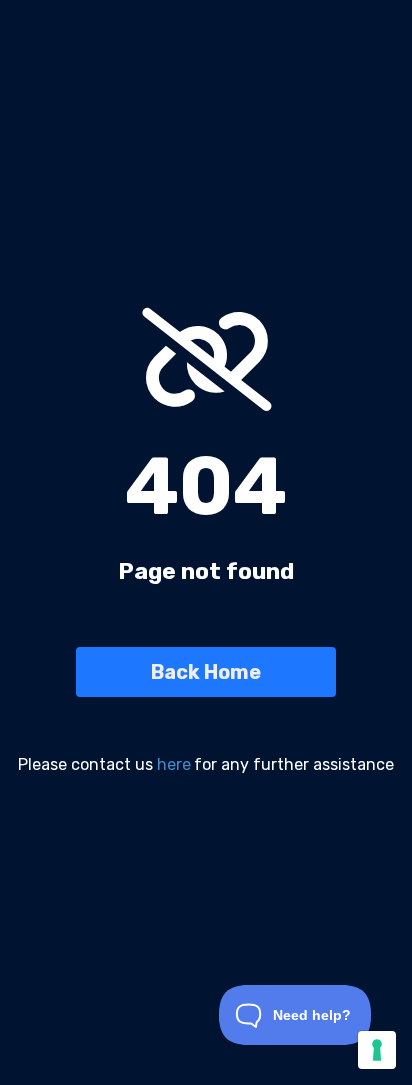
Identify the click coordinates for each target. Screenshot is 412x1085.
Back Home (206, 672)
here (174, 764)
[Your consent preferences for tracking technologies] (377, 1050)
